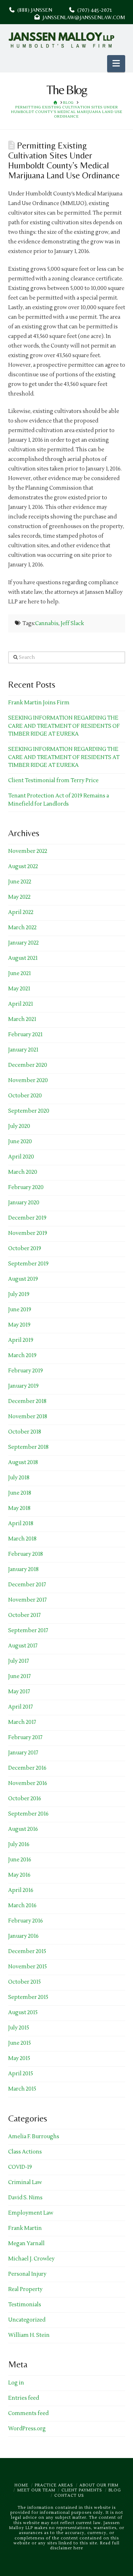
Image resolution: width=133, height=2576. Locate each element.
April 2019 (21, 1340)
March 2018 (22, 1539)
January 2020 (24, 1203)
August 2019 (23, 1279)
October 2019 (25, 1249)
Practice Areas (54, 2485)
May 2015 (19, 2058)
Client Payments (82, 2490)
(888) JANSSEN (33, 10)
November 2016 (28, 1783)
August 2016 (23, 1829)
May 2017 (19, 1692)
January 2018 (23, 1569)
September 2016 (28, 1814)
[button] (116, 64)
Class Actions (25, 2152)
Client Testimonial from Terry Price (53, 781)
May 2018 (19, 1508)
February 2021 (25, 1035)
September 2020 (29, 1111)
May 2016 (19, 1875)
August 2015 (23, 2013)
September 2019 (28, 1264)
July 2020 (19, 1126)
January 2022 (23, 943)
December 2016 (27, 1768)
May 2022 (19, 897)
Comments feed (28, 2413)
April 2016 (21, 1890)
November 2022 (28, 851)
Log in (16, 2383)
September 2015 (28, 1997)
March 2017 (22, 1722)
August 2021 (23, 958)
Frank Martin (25, 2228)
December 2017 (27, 1585)
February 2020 (26, 1187)
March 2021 (22, 1019)
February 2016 (26, 1921)
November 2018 (28, 1417)
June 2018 (20, 1493)
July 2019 (19, 1294)
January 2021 (23, 1050)
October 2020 (25, 1096)
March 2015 (22, 2089)
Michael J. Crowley (31, 2259)
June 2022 (20, 882)
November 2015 (27, 1967)
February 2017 (25, 1738)
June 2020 (20, 1142)
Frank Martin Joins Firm (39, 703)
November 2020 (28, 1080)
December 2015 (27, 1951)
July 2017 (19, 1661)
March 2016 (22, 1906)
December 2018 (27, 1401)
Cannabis (47, 623)
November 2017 (27, 1600)
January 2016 (23, 1936)
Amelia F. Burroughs (34, 2137)
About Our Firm (99, 2485)
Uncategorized (27, 2320)
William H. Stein (29, 2335)
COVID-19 (20, 2167)
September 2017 (28, 1631)
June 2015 (20, 2043)
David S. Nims (25, 2198)
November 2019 (28, 1233)
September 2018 (28, 1447)
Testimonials (25, 2305)
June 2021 (20, 974)
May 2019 (19, 1325)
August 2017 (23, 1646)
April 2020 (21, 1157)
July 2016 (19, 1844)
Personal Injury (27, 2274)
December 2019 (27, 1218)
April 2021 (21, 1004)
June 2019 (20, 1310)
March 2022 (22, 928)
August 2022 (23, 867)
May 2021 (19, 989)
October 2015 (24, 1982)
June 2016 (20, 1860)
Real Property (25, 2289)
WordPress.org (27, 2429)
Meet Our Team (36, 2490)
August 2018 (23, 1462)
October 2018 (25, 1432)
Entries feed (24, 2398)
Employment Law (31, 2213)
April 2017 (21, 1707)
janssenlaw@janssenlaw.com (82, 17)
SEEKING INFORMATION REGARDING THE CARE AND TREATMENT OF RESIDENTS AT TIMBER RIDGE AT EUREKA (64, 757)
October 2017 (24, 1615)
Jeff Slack (72, 623)
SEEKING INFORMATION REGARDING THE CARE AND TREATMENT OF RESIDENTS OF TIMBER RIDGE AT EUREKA (64, 726)
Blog (115, 2490)
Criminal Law (25, 2182)
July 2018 (19, 1478)
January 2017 (23, 1753)
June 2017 (20, 1676)
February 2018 (26, 1554)
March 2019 (22, 1356)
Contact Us (69, 2496)
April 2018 (21, 1524)
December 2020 (28, 1065)
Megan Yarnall (26, 2244)
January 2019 (23, 1386)
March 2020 (23, 1172)
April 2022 (21, 912)
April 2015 (21, 2074)
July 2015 (19, 2028)
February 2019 (26, 1371)
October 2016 (25, 1799)
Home (21, 2485)
